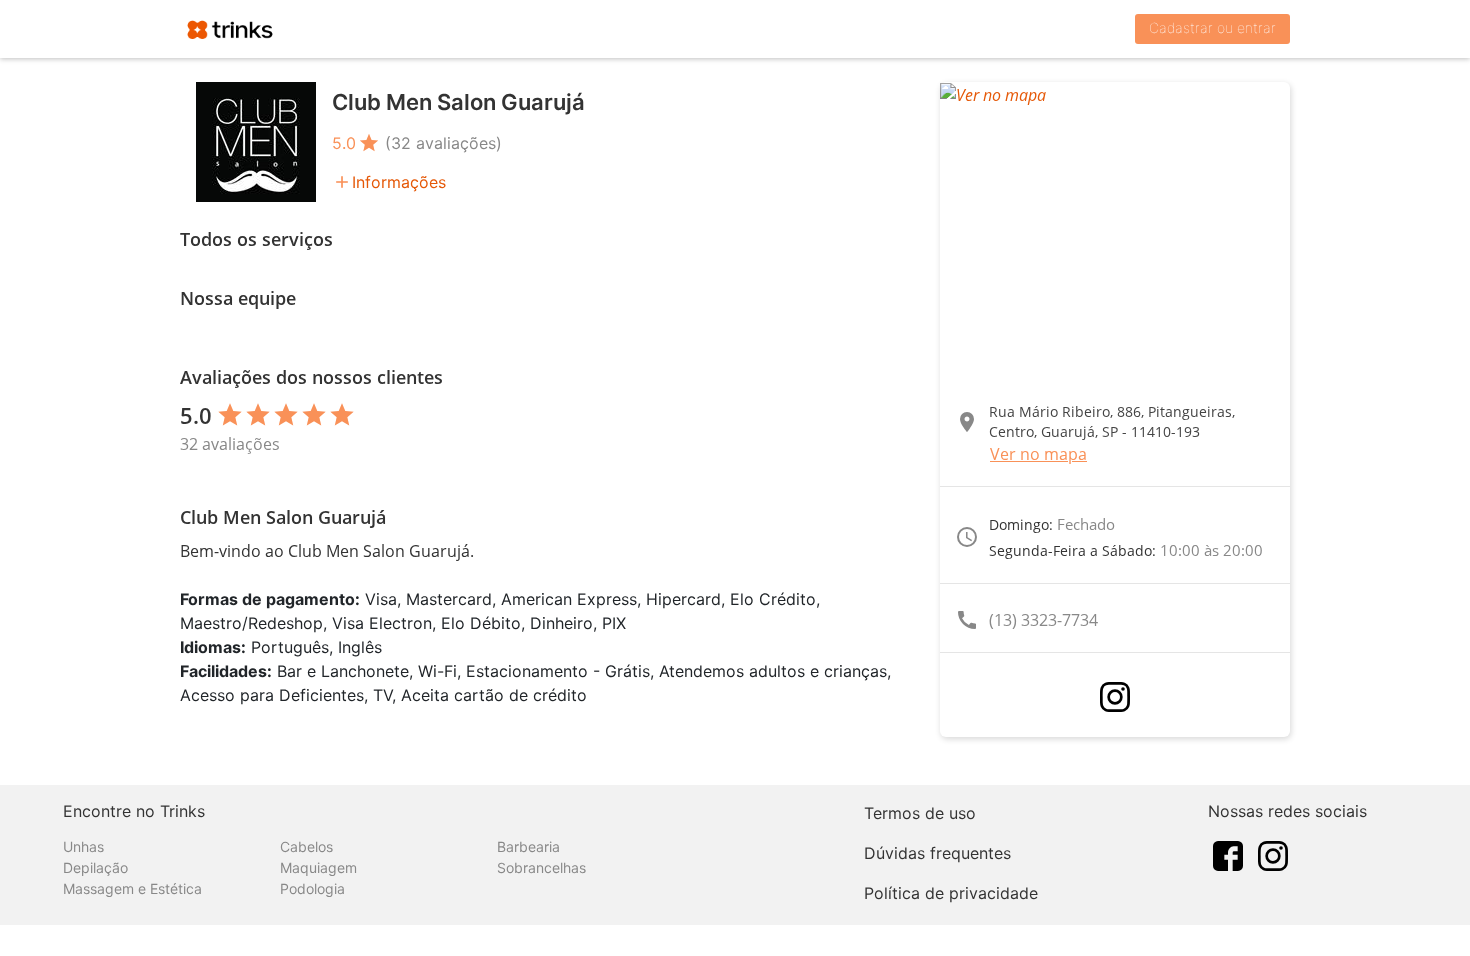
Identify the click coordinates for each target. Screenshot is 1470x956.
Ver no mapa (1038, 454)
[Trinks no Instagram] (1273, 854)
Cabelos (306, 846)
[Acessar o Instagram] (1115, 697)
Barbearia (528, 846)
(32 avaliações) (443, 143)
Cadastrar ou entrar (1212, 27)
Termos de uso (920, 813)
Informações (399, 182)
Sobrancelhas (541, 867)
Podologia (312, 888)
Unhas (83, 846)
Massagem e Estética (132, 888)
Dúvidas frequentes (937, 853)
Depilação (95, 867)
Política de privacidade (951, 893)
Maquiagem (318, 867)
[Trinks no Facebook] (1228, 854)
